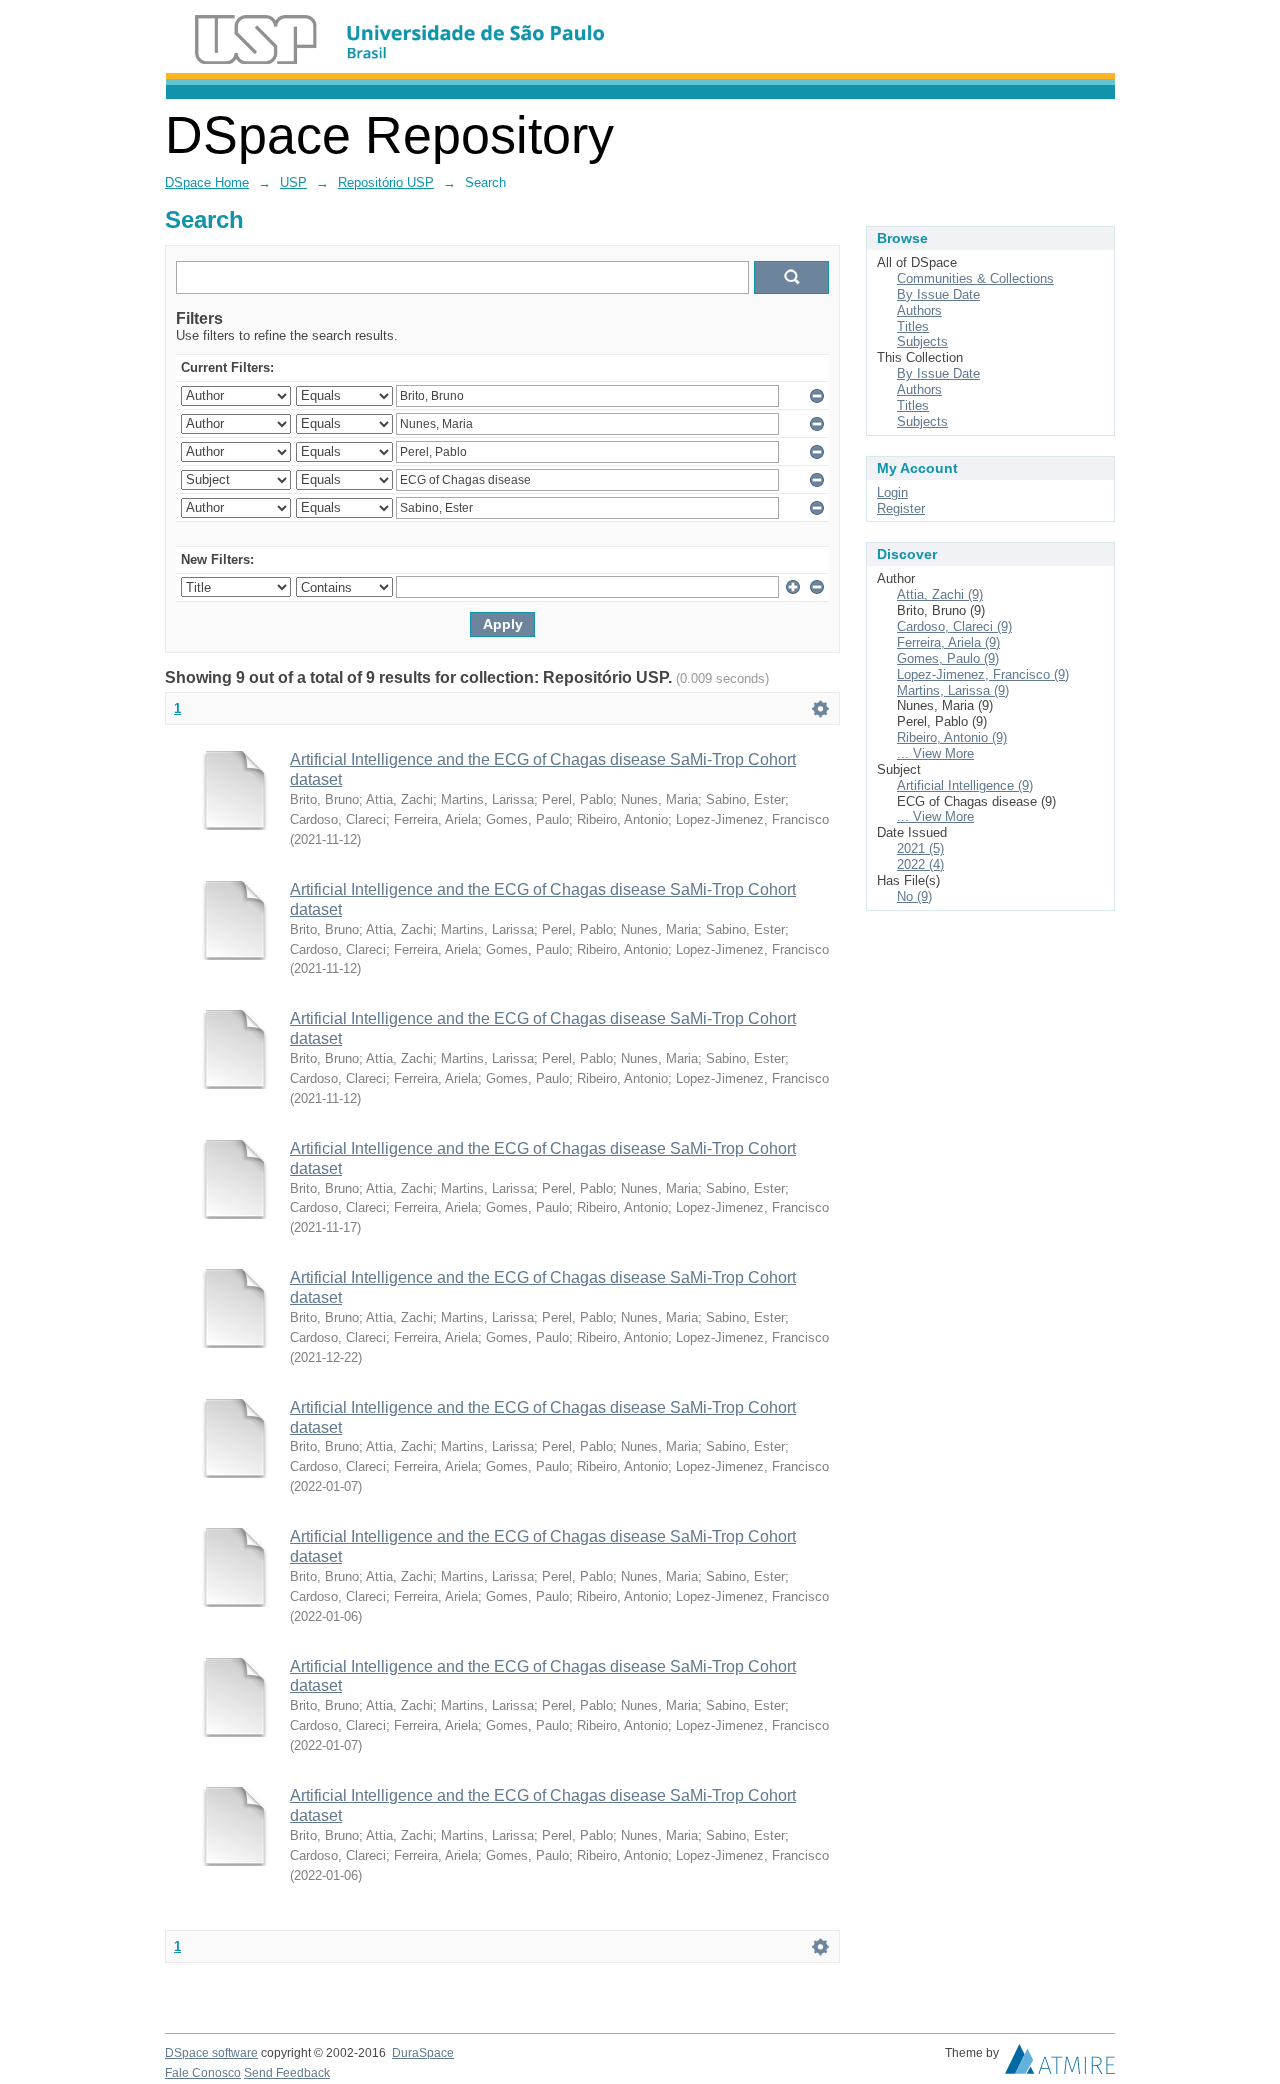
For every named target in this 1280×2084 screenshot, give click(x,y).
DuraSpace (423, 2053)
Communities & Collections (975, 278)
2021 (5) (920, 848)
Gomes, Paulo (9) (948, 658)
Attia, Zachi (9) (940, 594)
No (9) (914, 896)
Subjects (922, 341)
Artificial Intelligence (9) (965, 785)
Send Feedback (287, 2073)
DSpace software (211, 2053)
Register (901, 508)
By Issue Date (938, 294)
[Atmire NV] (1060, 2064)
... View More (935, 753)
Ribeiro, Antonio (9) (952, 737)
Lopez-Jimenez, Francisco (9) (983, 674)
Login (892, 492)
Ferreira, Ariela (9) (948, 642)
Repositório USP (386, 182)
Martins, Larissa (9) (953, 690)
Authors (919, 310)
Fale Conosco (203, 2073)
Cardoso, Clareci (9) (954, 626)
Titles (913, 326)
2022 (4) (920, 864)
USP (293, 182)
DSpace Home (207, 182)
